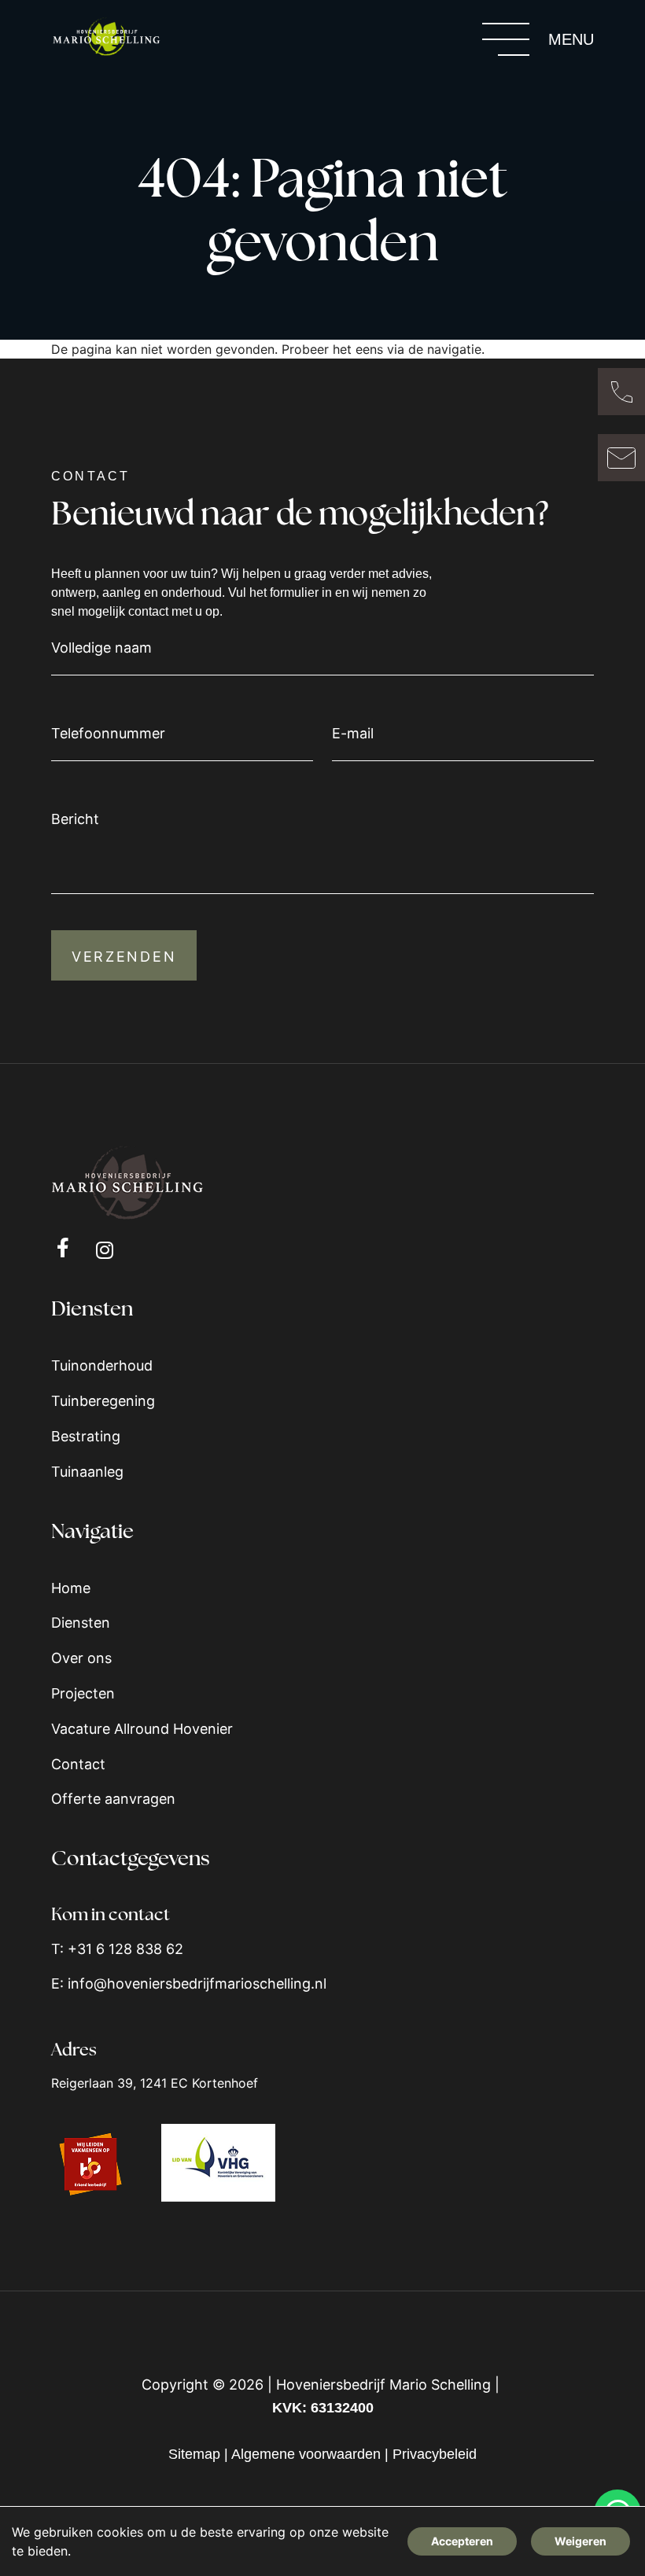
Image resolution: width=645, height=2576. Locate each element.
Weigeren (580, 2541)
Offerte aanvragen (113, 1799)
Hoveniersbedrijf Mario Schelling (383, 2385)
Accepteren (462, 2541)
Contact (78, 1764)
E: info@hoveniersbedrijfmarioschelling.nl (189, 1984)
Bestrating (86, 1436)
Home (71, 1588)
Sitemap (194, 2454)
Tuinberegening (103, 1401)
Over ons (81, 1658)
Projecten (83, 1693)
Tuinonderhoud (102, 1365)
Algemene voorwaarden (306, 2454)
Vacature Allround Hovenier (142, 1729)
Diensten (81, 1623)
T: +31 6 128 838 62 (117, 1949)
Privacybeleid (435, 2454)
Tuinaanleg (87, 1472)
